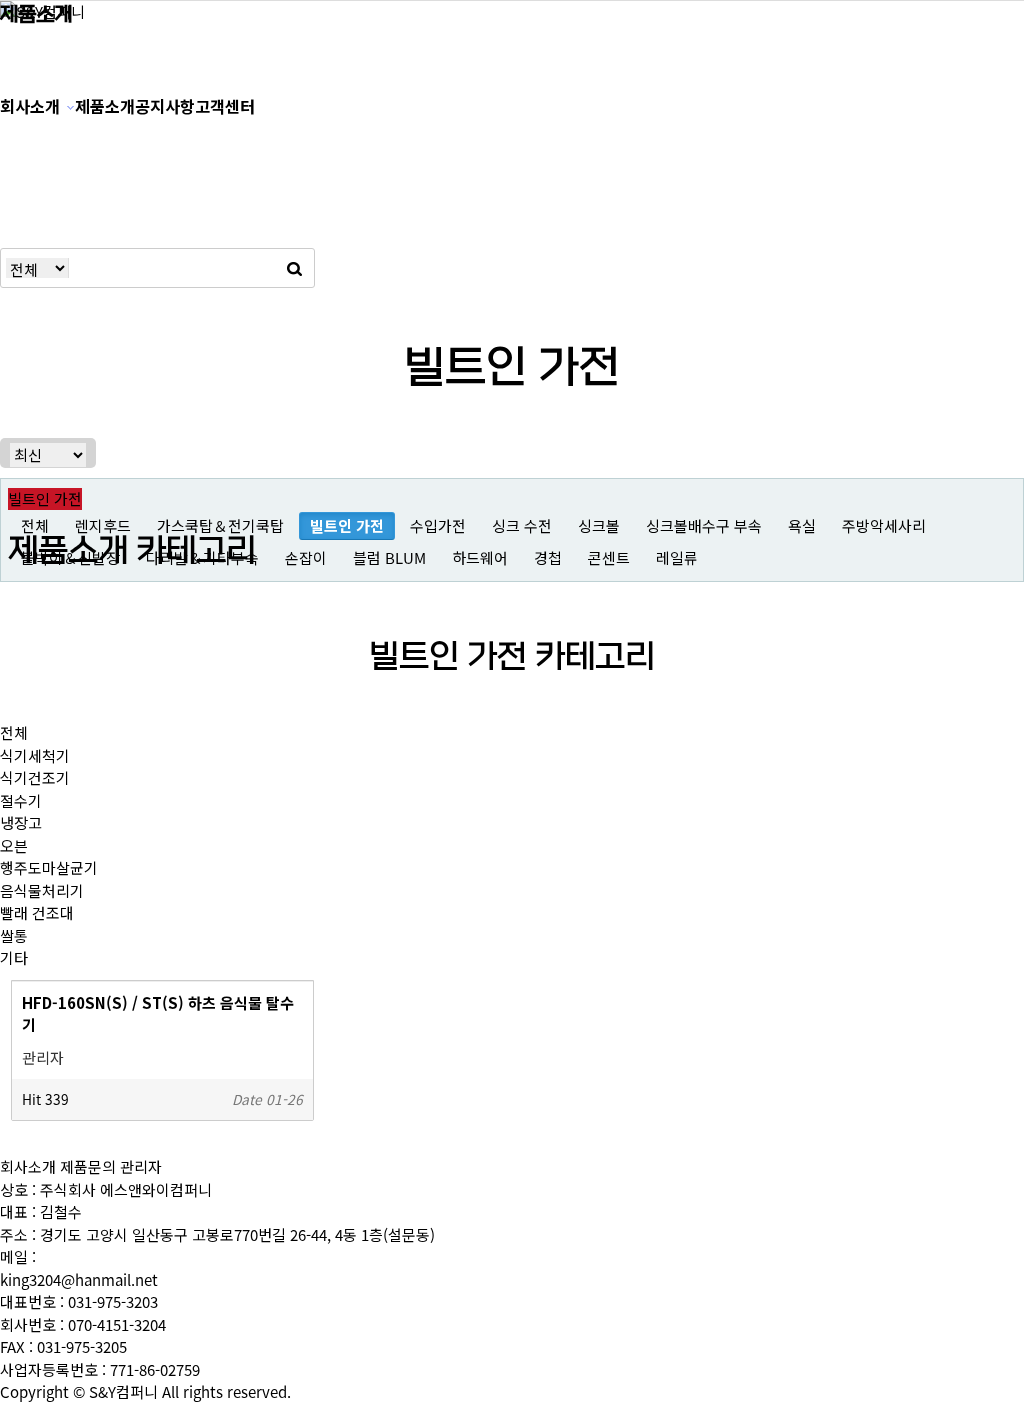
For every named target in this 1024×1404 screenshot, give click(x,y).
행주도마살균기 (49, 868)
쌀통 (14, 936)
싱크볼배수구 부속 (704, 526)
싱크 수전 (522, 526)
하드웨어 (480, 558)
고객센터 (225, 106)
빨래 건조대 (37, 913)
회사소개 (30, 106)
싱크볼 (599, 526)
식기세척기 (35, 756)
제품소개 (105, 106)
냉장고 (21, 823)
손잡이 (306, 558)
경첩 (548, 558)
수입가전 (438, 526)
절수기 (21, 801)
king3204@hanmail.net (79, 1280)
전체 (14, 733)
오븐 (14, 846)
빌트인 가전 (347, 525)
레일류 (677, 558)
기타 (14, 958)
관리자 (141, 1167)
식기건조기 (35, 778)
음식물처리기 (42, 891)
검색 (294, 268)
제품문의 (88, 1167)
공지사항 (165, 106)
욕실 (802, 526)
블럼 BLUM (389, 558)
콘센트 (609, 558)
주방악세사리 (884, 526)
